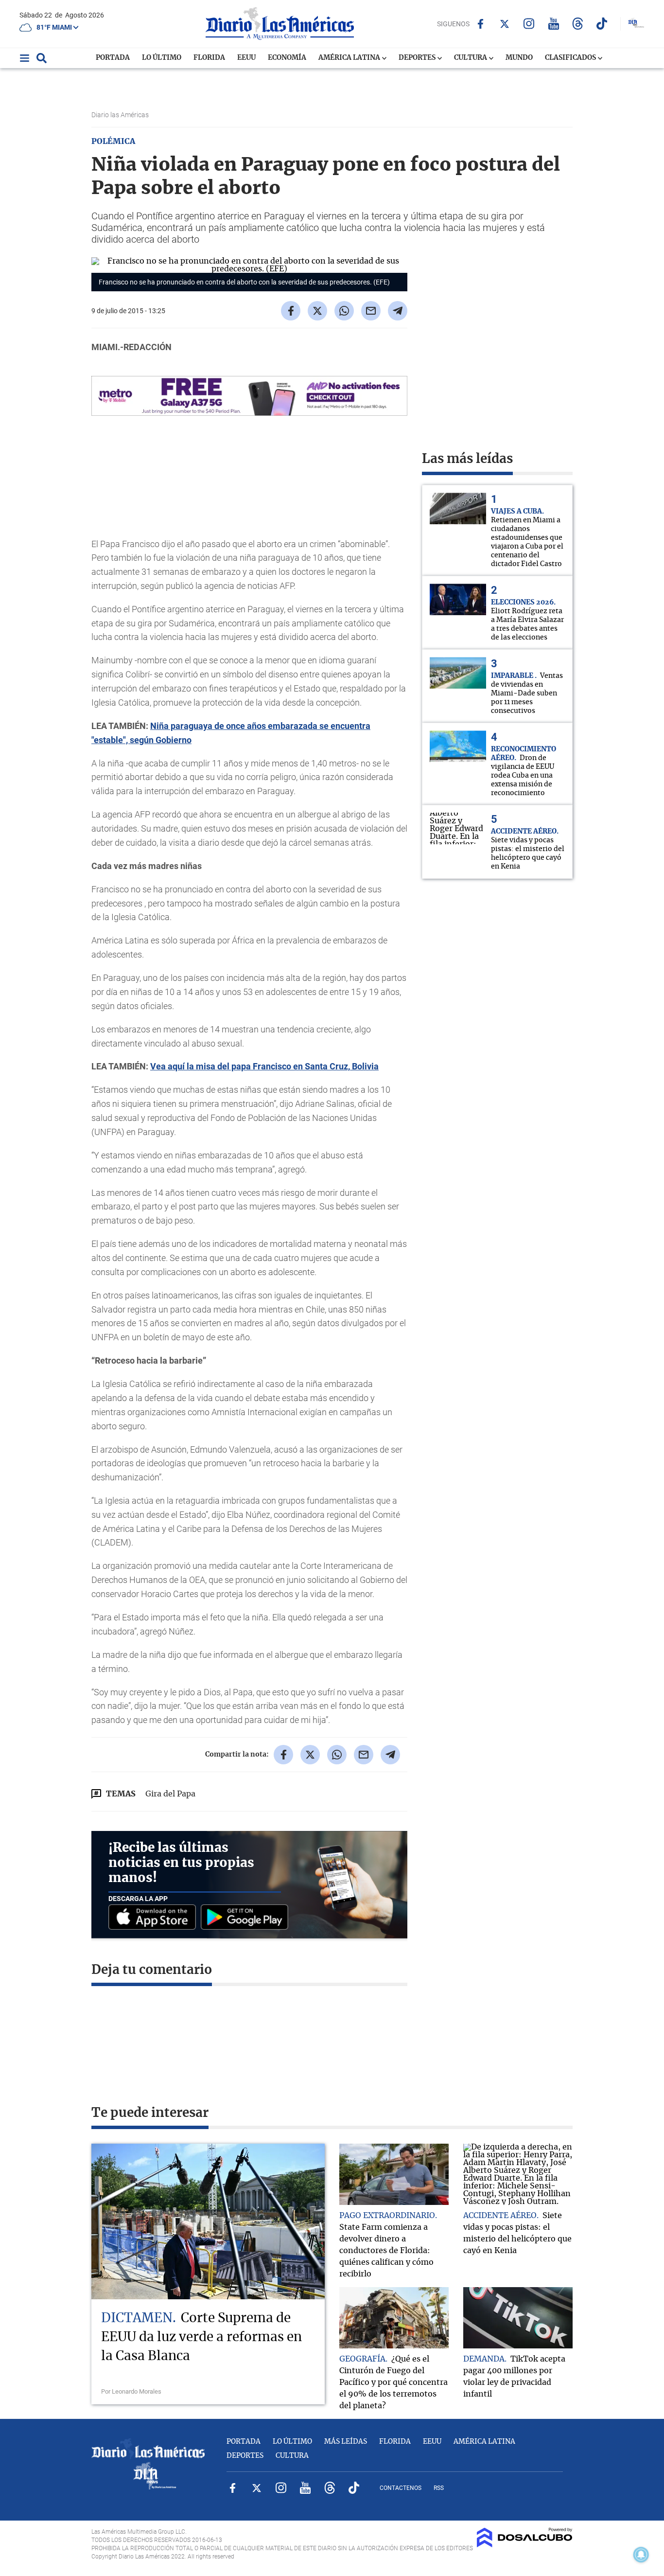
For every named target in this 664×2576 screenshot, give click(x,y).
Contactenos (401, 2488)
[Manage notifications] (641, 2555)
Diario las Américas (121, 115)
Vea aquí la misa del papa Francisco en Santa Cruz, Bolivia (264, 1066)
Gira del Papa (170, 1794)
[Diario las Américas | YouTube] (553, 24)
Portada (113, 58)
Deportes (418, 58)
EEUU (246, 58)
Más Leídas (346, 2442)
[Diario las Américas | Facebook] (481, 24)
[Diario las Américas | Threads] (578, 24)
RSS (439, 2488)
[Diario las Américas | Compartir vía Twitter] (317, 311)
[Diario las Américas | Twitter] (505, 24)
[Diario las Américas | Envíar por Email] (371, 311)
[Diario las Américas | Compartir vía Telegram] (398, 311)
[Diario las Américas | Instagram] (529, 24)
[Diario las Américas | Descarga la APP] (155, 1918)
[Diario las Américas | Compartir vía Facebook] (291, 311)
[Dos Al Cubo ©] (525, 2545)
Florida (209, 58)
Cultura (471, 58)
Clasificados (571, 58)
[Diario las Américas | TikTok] (602, 24)
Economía (287, 58)
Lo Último (162, 58)
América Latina (350, 58)
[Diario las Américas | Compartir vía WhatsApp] (344, 311)
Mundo (519, 58)
